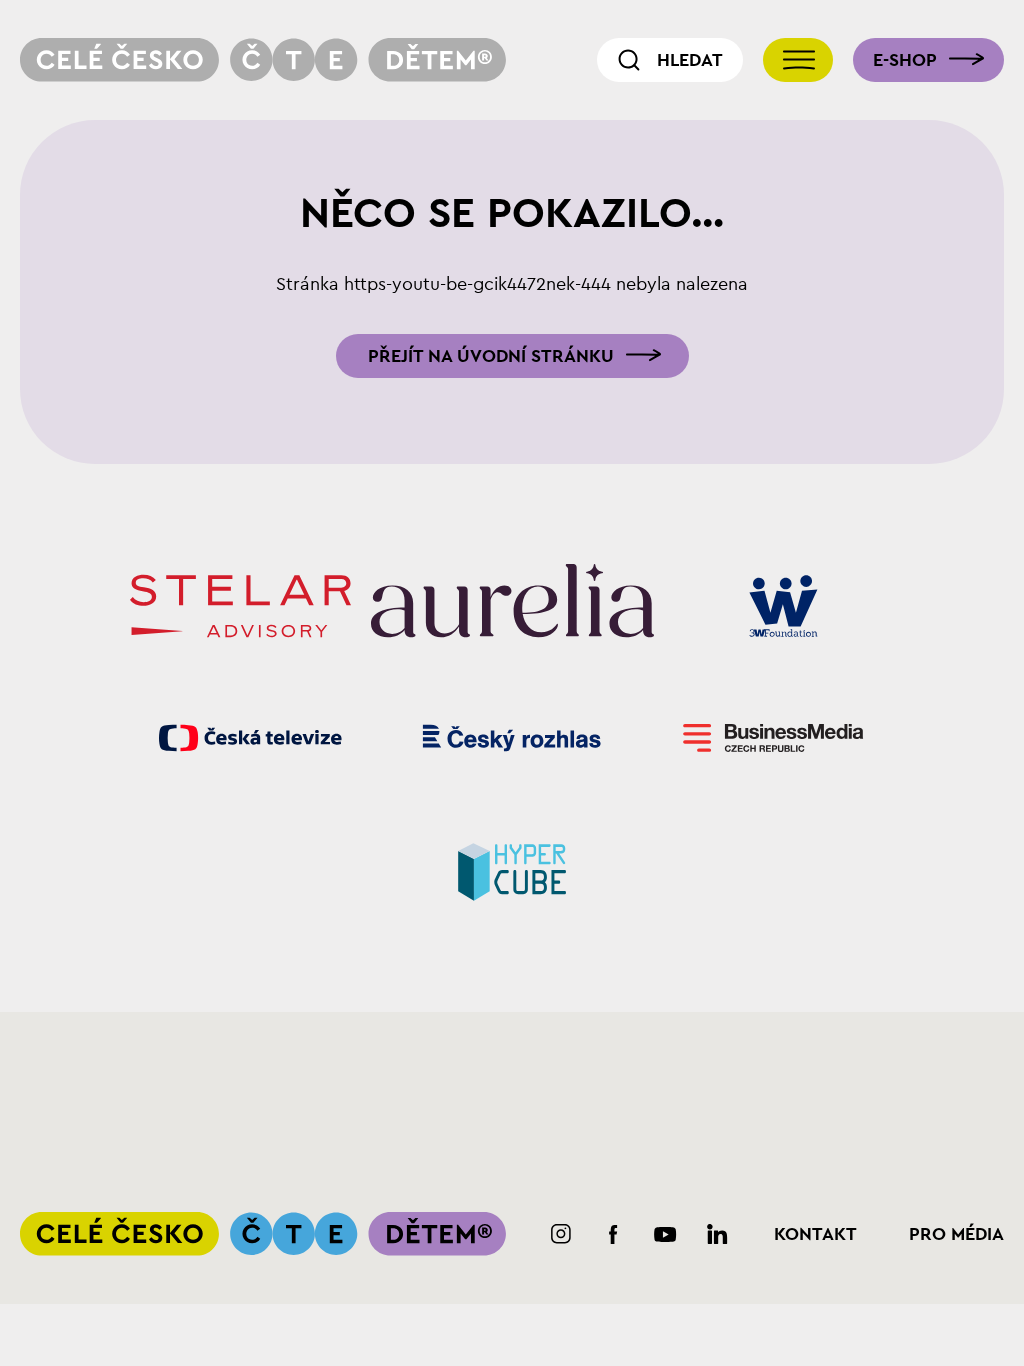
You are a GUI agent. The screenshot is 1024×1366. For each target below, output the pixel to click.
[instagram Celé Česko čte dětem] (561, 1234)
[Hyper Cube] (512, 870)
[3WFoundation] (783, 606)
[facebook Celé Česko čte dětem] (613, 1234)
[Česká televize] (250, 738)
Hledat (690, 60)
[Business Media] (773, 738)
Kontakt (815, 1234)
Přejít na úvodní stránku (491, 356)
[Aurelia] (512, 606)
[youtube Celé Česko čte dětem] (665, 1234)
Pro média (956, 1234)
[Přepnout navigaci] (798, 60)
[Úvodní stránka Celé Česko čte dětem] (263, 60)
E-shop (905, 60)
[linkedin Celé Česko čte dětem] (717, 1234)
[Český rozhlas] (512, 738)
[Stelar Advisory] (240, 606)
